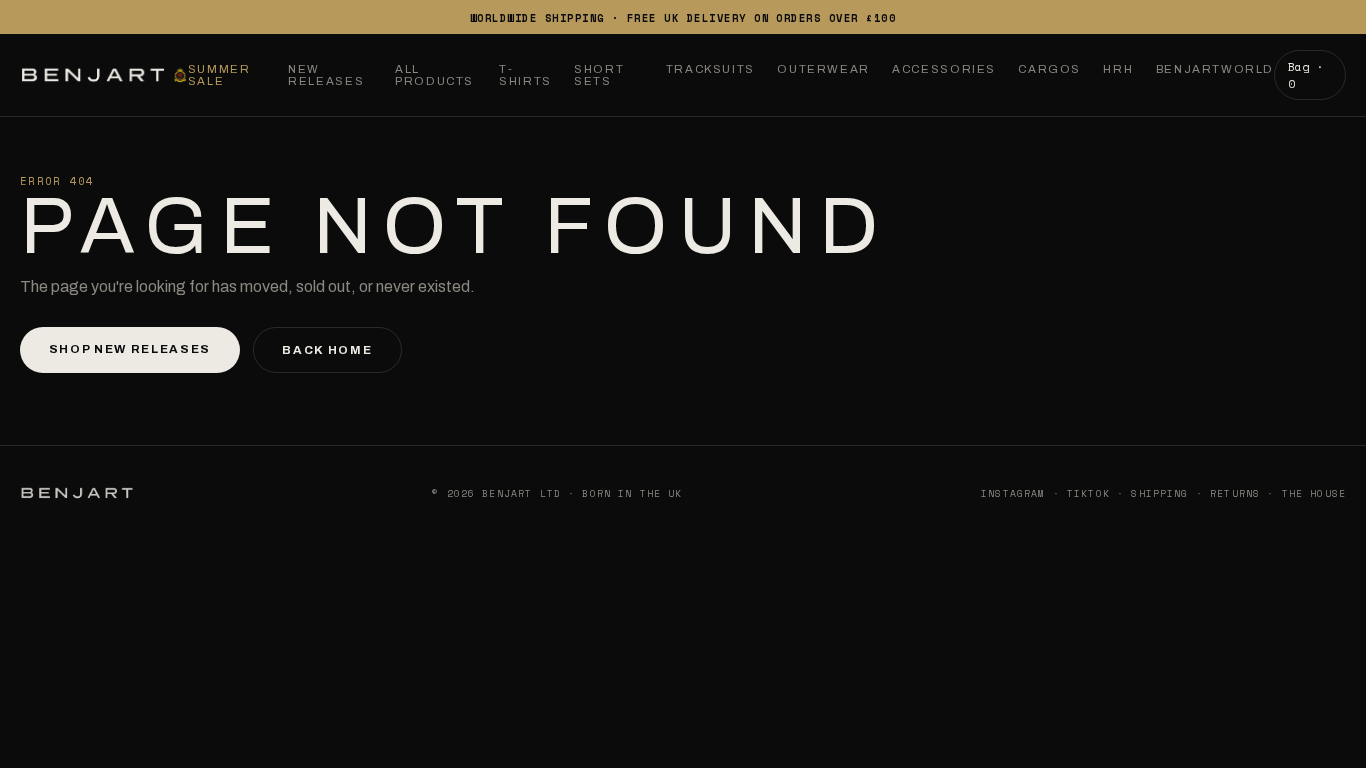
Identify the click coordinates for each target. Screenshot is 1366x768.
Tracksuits (710, 69)
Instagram (1013, 493)
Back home (327, 350)
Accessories (944, 69)
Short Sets (599, 75)
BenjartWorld (1215, 69)
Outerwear (823, 69)
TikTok (1088, 493)
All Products (434, 75)
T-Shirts (525, 75)
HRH (1118, 69)
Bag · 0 (1305, 75)
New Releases (326, 75)
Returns (1235, 493)
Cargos (1049, 69)
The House (1314, 493)
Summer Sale (219, 75)
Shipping (1159, 493)
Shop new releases (130, 349)
